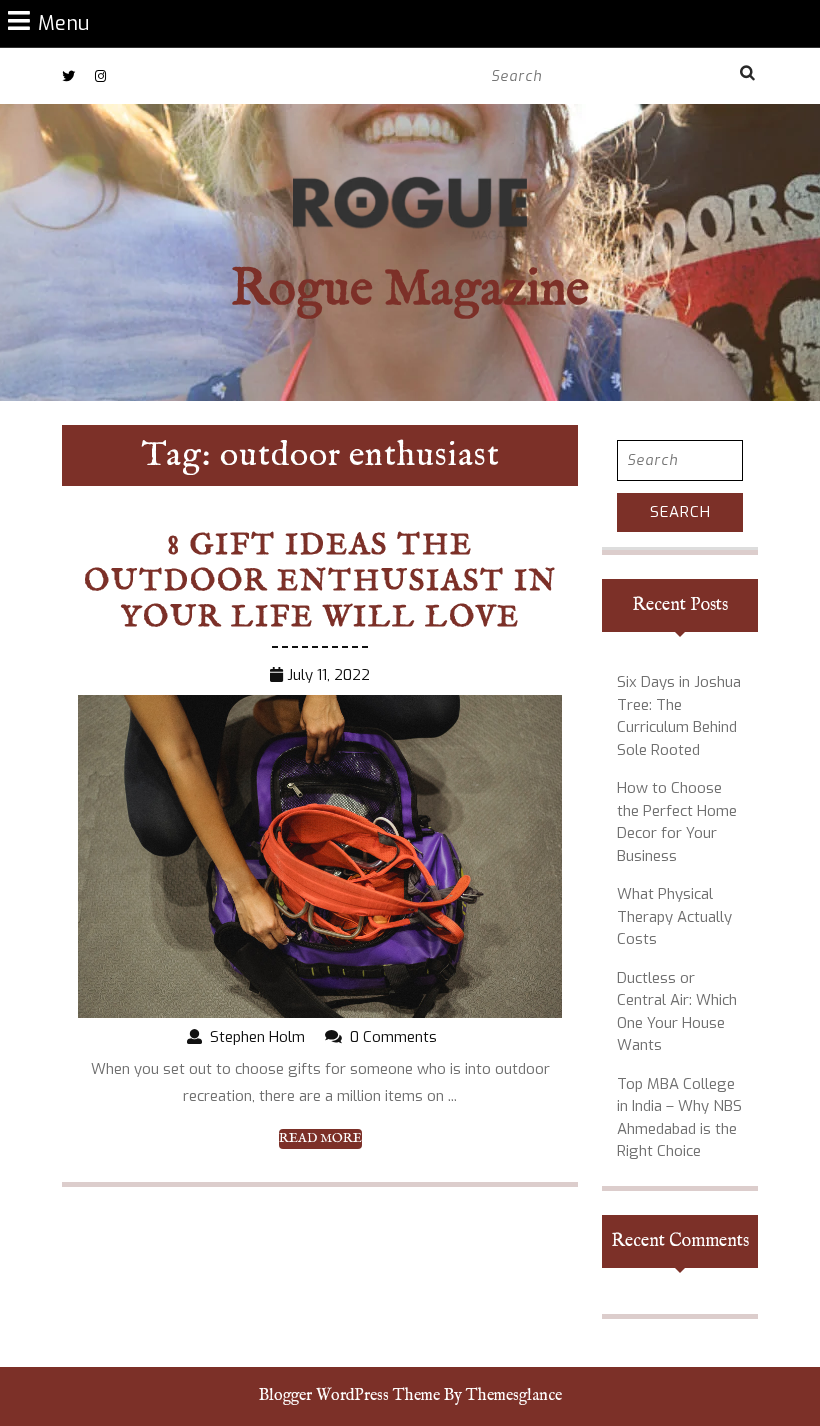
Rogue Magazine (410, 290)
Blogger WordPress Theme (349, 1396)
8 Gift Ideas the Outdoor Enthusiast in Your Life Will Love (320, 582)
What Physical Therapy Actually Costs (674, 916)
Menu (63, 22)
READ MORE (320, 1139)
